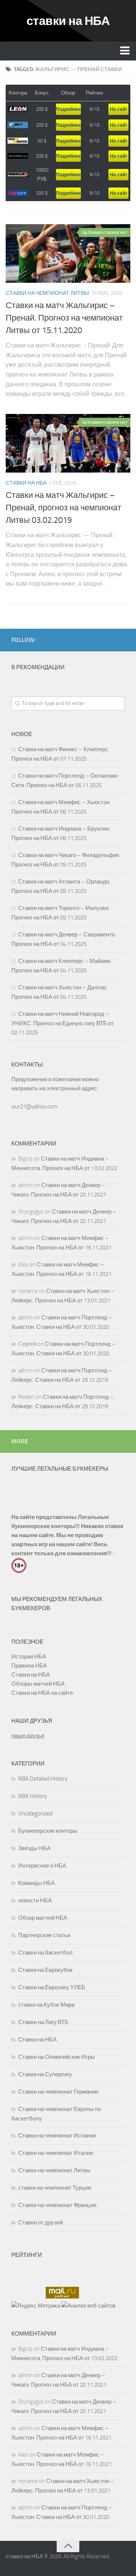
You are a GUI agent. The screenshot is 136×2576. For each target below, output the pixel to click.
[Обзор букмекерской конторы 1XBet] (18, 125)
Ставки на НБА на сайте (42, 1693)
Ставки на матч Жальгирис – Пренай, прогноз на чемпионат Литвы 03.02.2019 (63, 508)
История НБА (29, 1657)
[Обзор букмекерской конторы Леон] (18, 109)
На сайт (119, 109)
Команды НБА (36, 1883)
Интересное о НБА (42, 1866)
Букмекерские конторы (48, 1831)
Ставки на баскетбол (45, 1953)
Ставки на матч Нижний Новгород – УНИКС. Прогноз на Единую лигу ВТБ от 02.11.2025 (63, 1023)
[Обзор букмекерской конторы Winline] (18, 175)
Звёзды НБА (34, 1848)
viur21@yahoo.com (34, 1107)
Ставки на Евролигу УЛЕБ (52, 1987)
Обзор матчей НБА (43, 1918)
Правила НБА (29, 1666)
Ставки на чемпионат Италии (56, 2153)
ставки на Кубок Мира (46, 2005)
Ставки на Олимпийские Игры (56, 2057)
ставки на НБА (68, 21)
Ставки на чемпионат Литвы (47, 293)
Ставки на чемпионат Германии (58, 2092)
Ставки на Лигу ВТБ (43, 2022)
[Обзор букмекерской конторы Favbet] (18, 193)
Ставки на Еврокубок (45, 1970)
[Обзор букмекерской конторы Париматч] (18, 141)
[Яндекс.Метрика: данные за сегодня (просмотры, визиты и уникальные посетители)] (36, 2306)
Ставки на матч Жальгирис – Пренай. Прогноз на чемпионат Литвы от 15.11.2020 (64, 318)
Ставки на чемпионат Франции (57, 2205)
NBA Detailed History (43, 1779)
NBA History (32, 1796)
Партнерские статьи (44, 1935)
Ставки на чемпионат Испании (57, 2136)
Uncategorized (35, 1813)
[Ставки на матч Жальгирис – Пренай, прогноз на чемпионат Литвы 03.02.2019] (68, 443)
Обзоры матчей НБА (38, 1684)
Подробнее (68, 109)
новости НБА (35, 1900)
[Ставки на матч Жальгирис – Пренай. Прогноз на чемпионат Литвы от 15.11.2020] (68, 253)
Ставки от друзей (40, 2223)
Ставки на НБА (26, 483)
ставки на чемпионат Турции (55, 2188)
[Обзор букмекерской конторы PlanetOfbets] (18, 156)
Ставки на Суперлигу (45, 2074)
